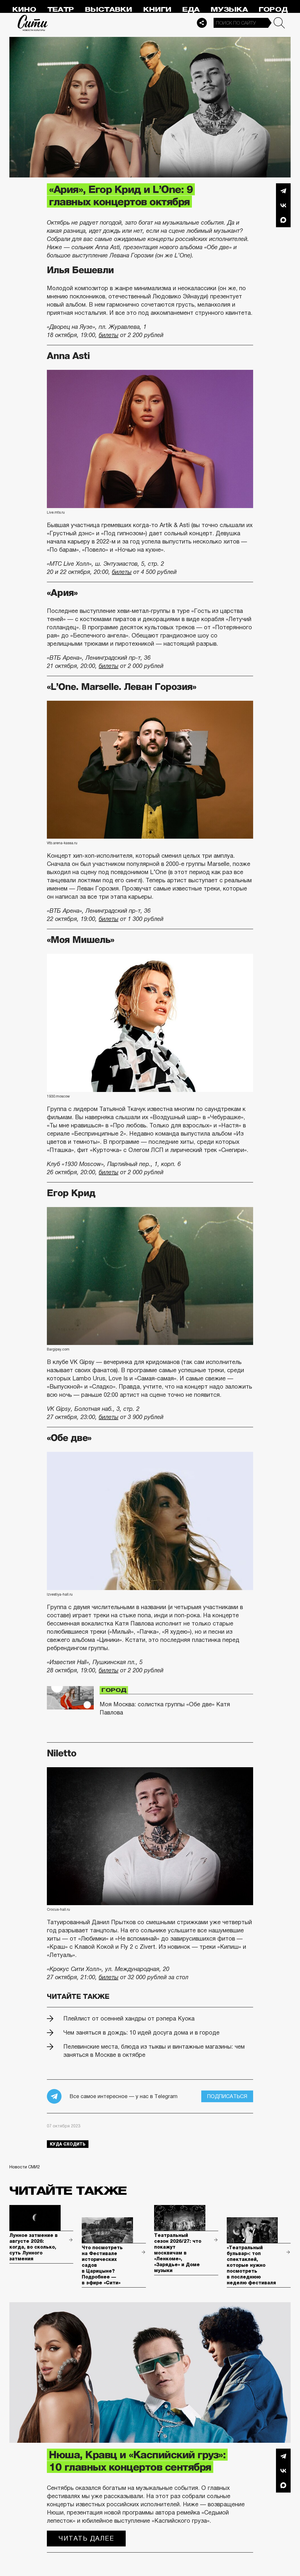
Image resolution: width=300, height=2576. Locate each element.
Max (283, 220)
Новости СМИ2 (25, 2167)
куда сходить (68, 2144)
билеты (109, 335)
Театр (61, 10)
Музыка (229, 10)
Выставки (109, 10)
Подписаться (227, 2096)
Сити (33, 23)
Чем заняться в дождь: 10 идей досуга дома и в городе (141, 2033)
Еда (191, 10)
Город (273, 10)
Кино (24, 10)
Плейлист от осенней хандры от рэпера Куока (129, 2018)
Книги (157, 10)
